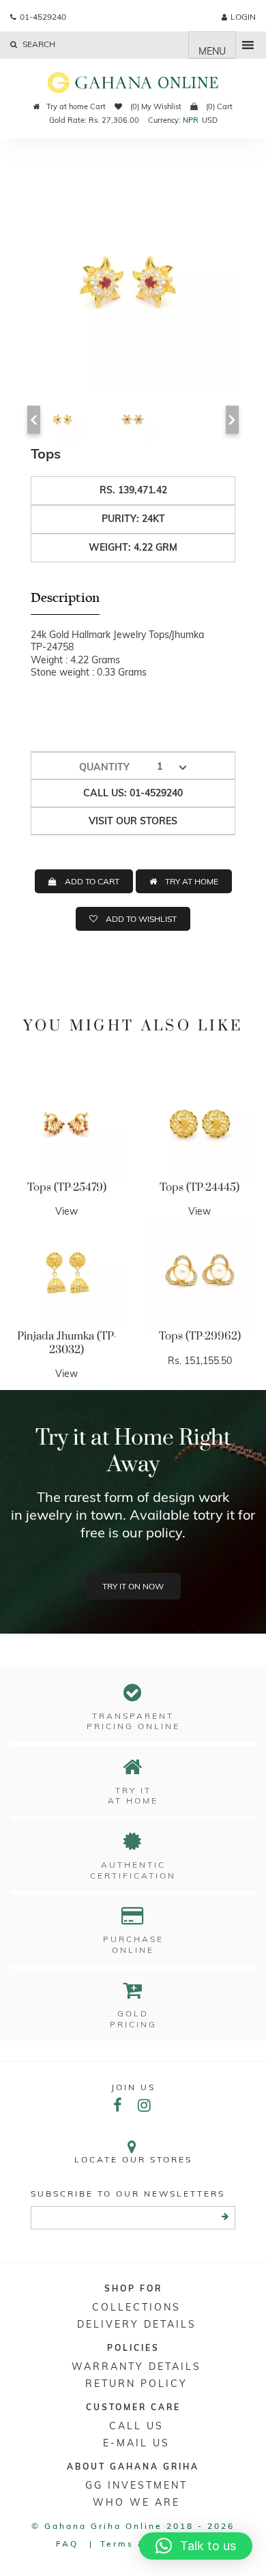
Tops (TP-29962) (200, 1336)
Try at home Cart (76, 106)
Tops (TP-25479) (67, 1187)
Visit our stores (133, 821)
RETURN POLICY (136, 2384)
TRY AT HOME (192, 881)
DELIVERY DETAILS (137, 2324)
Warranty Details (136, 2367)
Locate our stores (133, 2159)
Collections (136, 2307)
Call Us (136, 2426)
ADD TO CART (92, 881)
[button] (196, 2546)
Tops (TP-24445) (199, 1187)
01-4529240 (43, 17)
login (243, 17)
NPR (191, 120)
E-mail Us (136, 2443)
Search (38, 44)
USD (210, 120)
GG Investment (136, 2485)
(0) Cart (218, 106)
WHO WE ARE (136, 2502)
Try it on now (133, 1586)
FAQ (67, 2544)
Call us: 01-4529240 (133, 793)
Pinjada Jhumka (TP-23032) (67, 1343)
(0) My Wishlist (155, 106)
